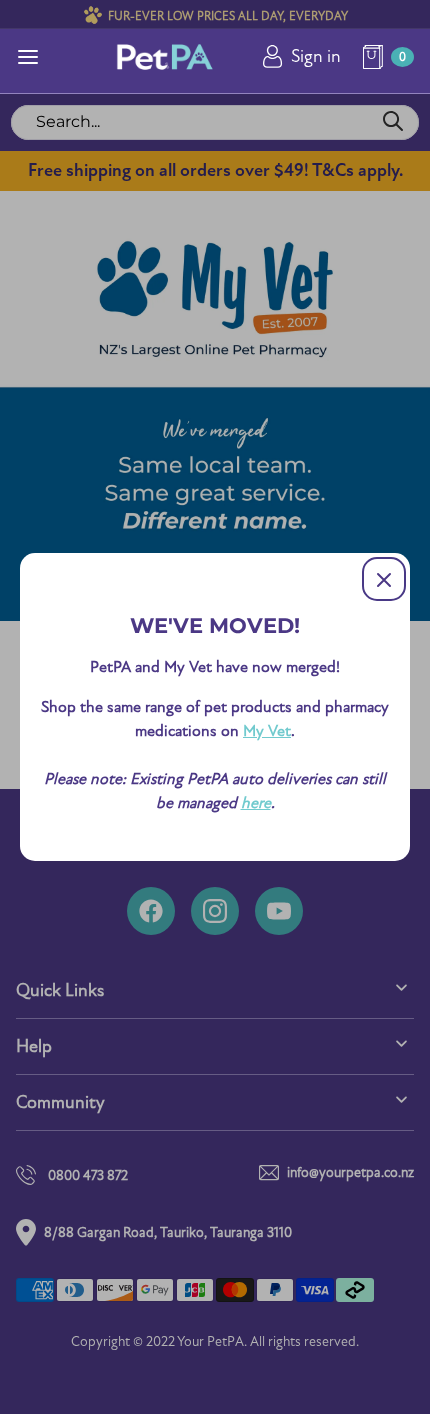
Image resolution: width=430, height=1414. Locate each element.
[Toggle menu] (28, 56)
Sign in (316, 56)
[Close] (384, 579)
